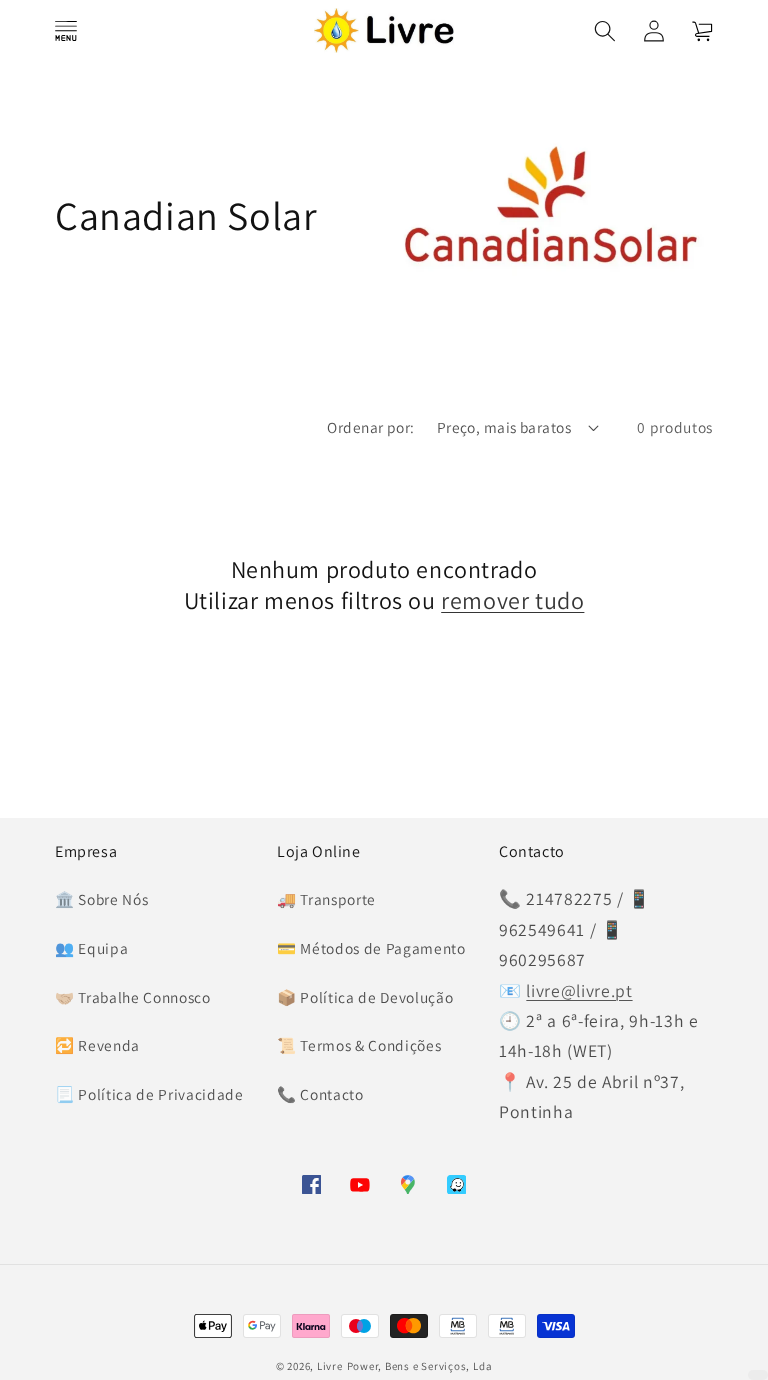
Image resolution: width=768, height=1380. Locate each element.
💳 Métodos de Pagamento (371, 948)
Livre (330, 1366)
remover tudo (512, 600)
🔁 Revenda (97, 1045)
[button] (66, 30)
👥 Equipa (91, 948)
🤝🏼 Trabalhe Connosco (133, 997)
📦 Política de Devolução (365, 997)
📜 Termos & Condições (359, 1045)
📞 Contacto (320, 1094)
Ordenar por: (370, 427)
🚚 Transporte (326, 899)
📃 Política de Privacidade (149, 1094)
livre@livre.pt (579, 990)
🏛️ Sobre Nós (101, 899)
